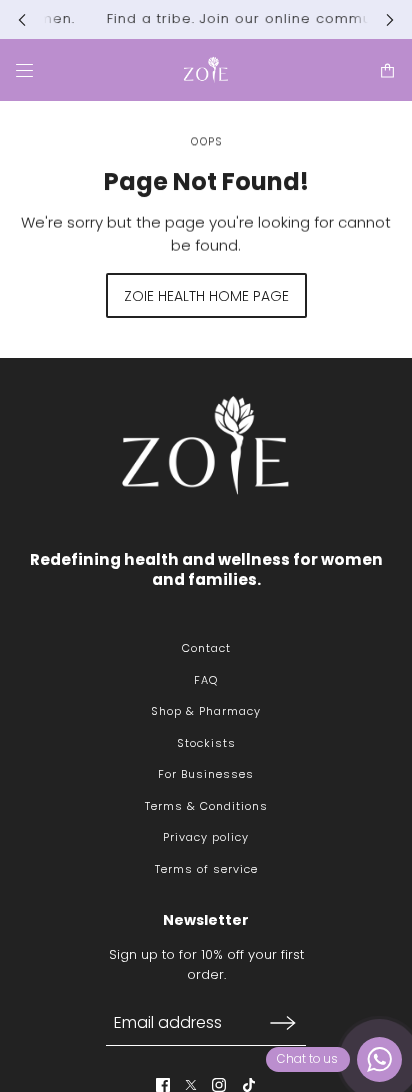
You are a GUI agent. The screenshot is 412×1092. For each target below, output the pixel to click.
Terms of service (206, 869)
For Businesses (206, 774)
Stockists (206, 743)
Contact (206, 648)
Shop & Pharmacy (206, 711)
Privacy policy (206, 837)
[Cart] (387, 69)
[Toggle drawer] (24, 69)
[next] (390, 19)
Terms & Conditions (206, 806)
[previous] (22, 19)
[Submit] (283, 1022)
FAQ (206, 680)
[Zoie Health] (206, 70)
